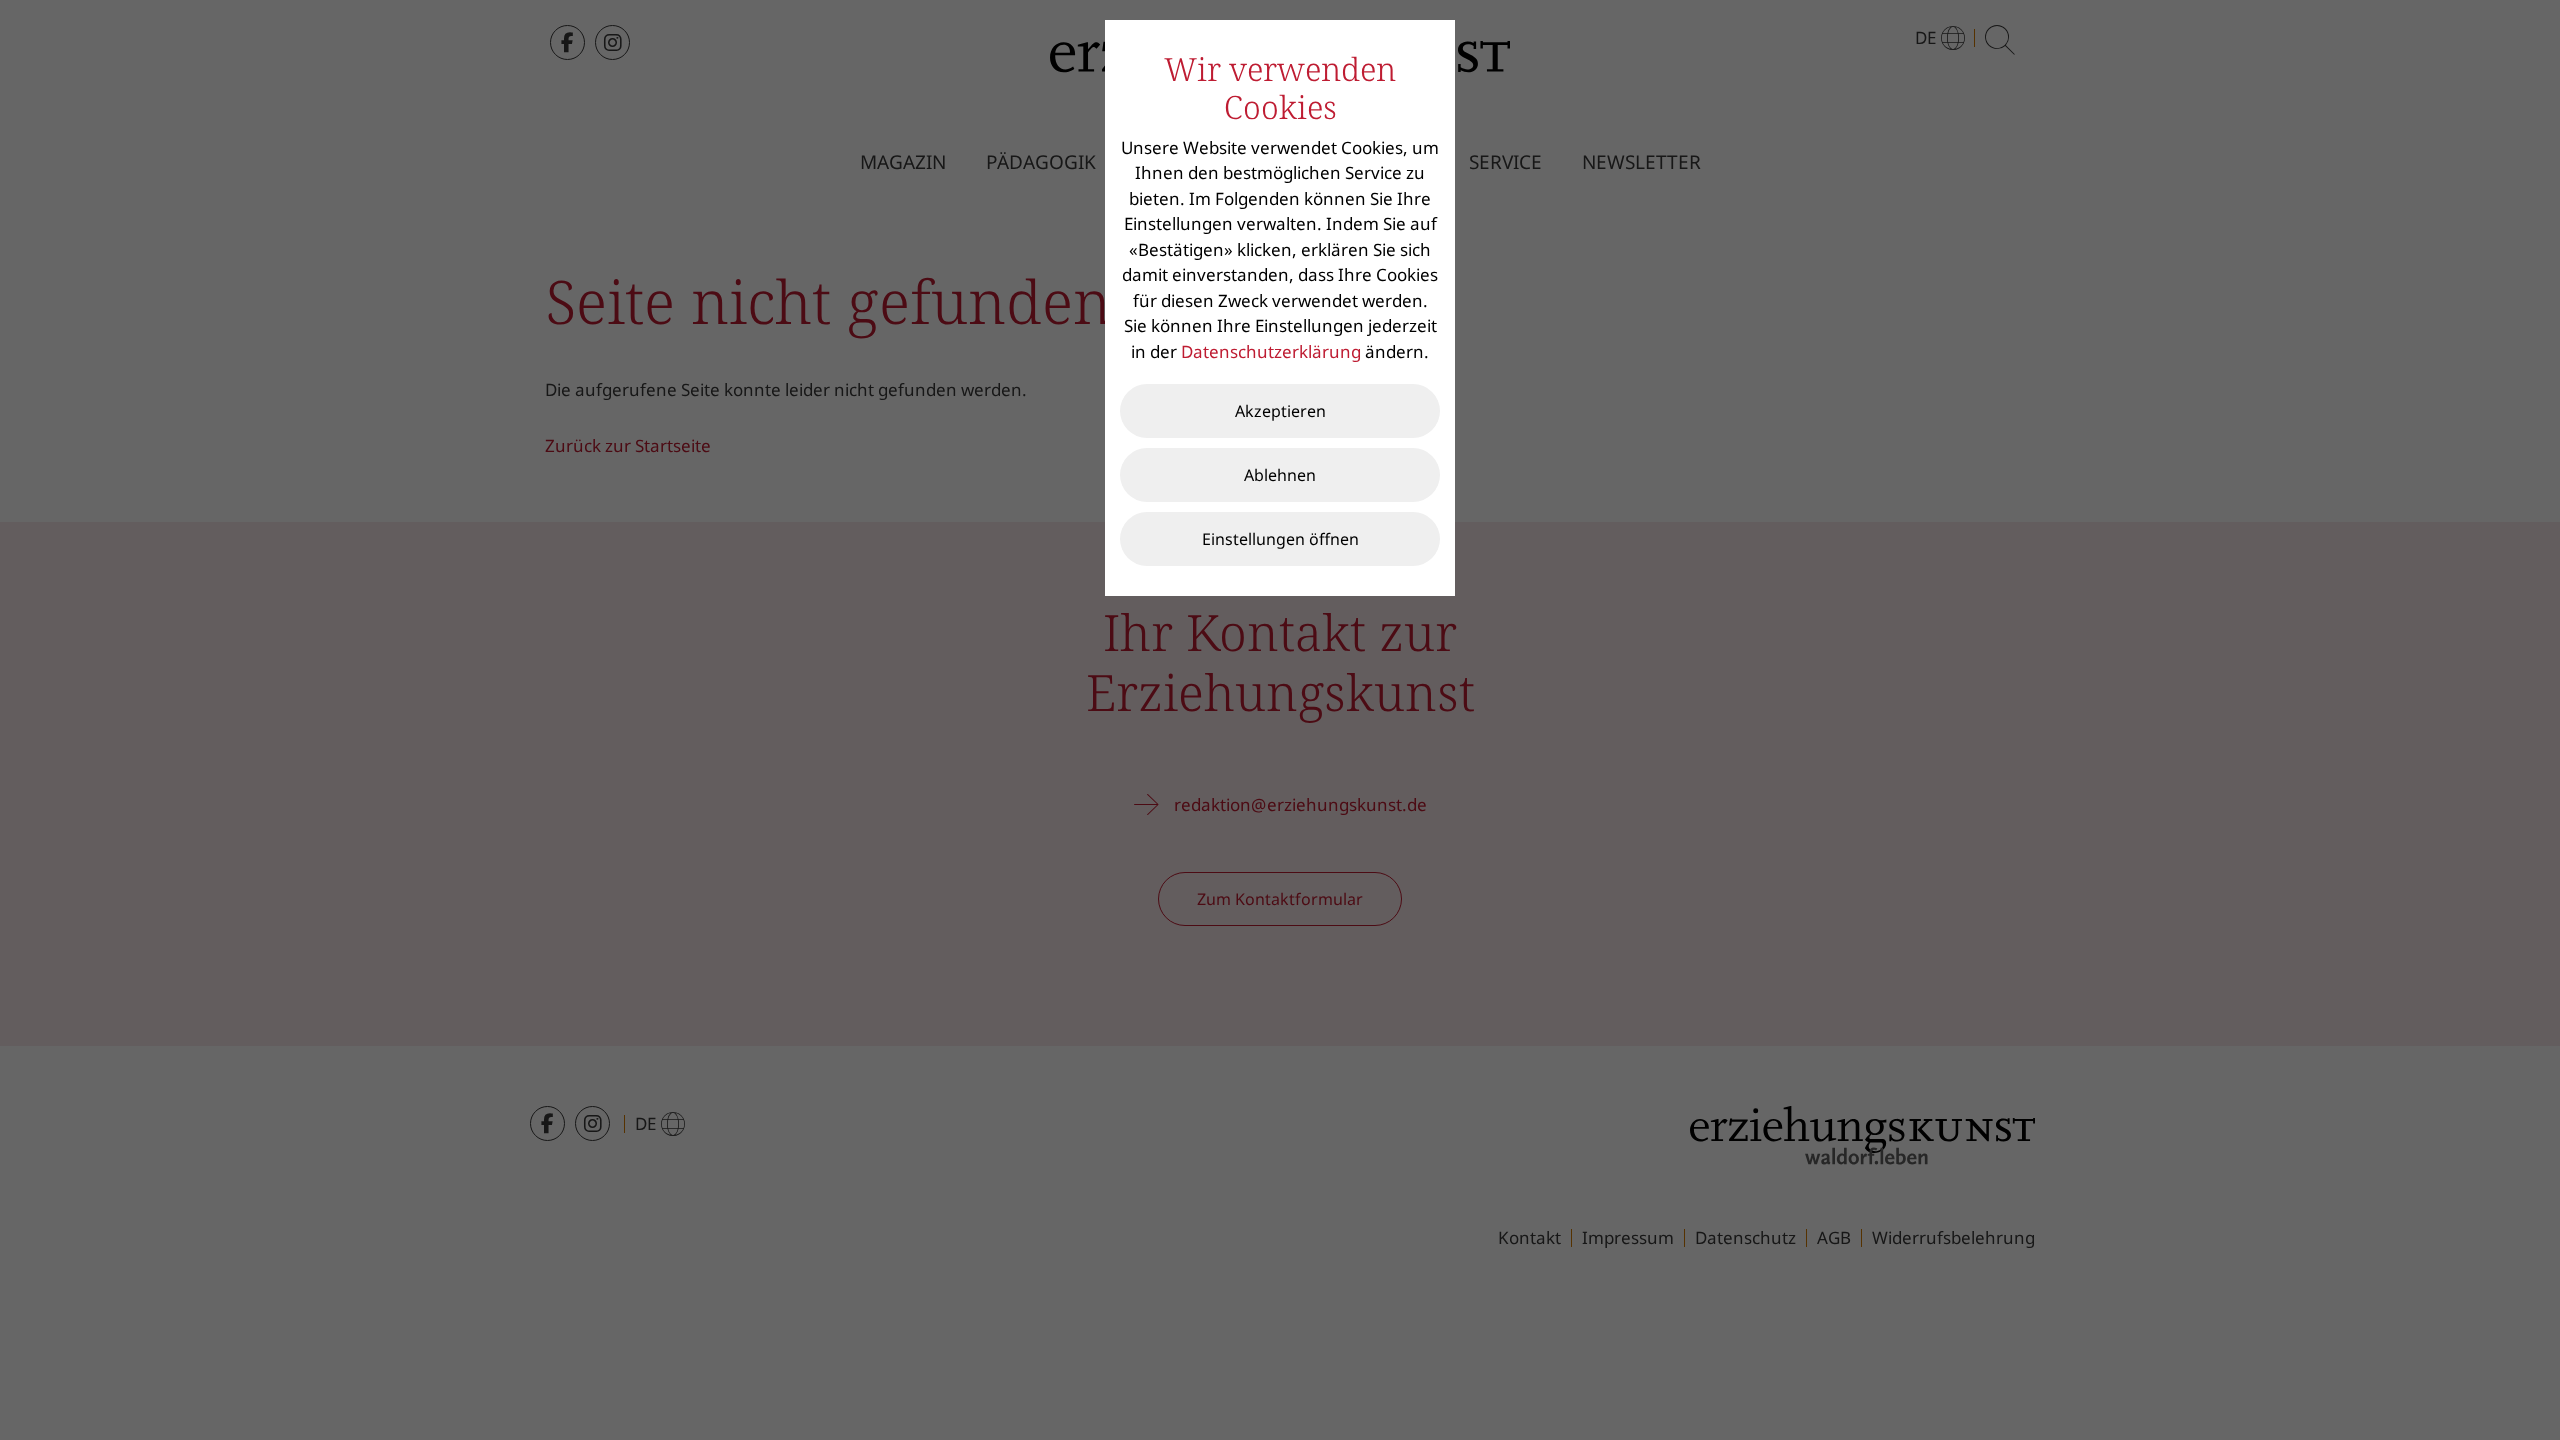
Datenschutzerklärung (1271, 351)
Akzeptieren (1280, 411)
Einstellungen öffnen (1280, 539)
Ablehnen (1280, 475)
